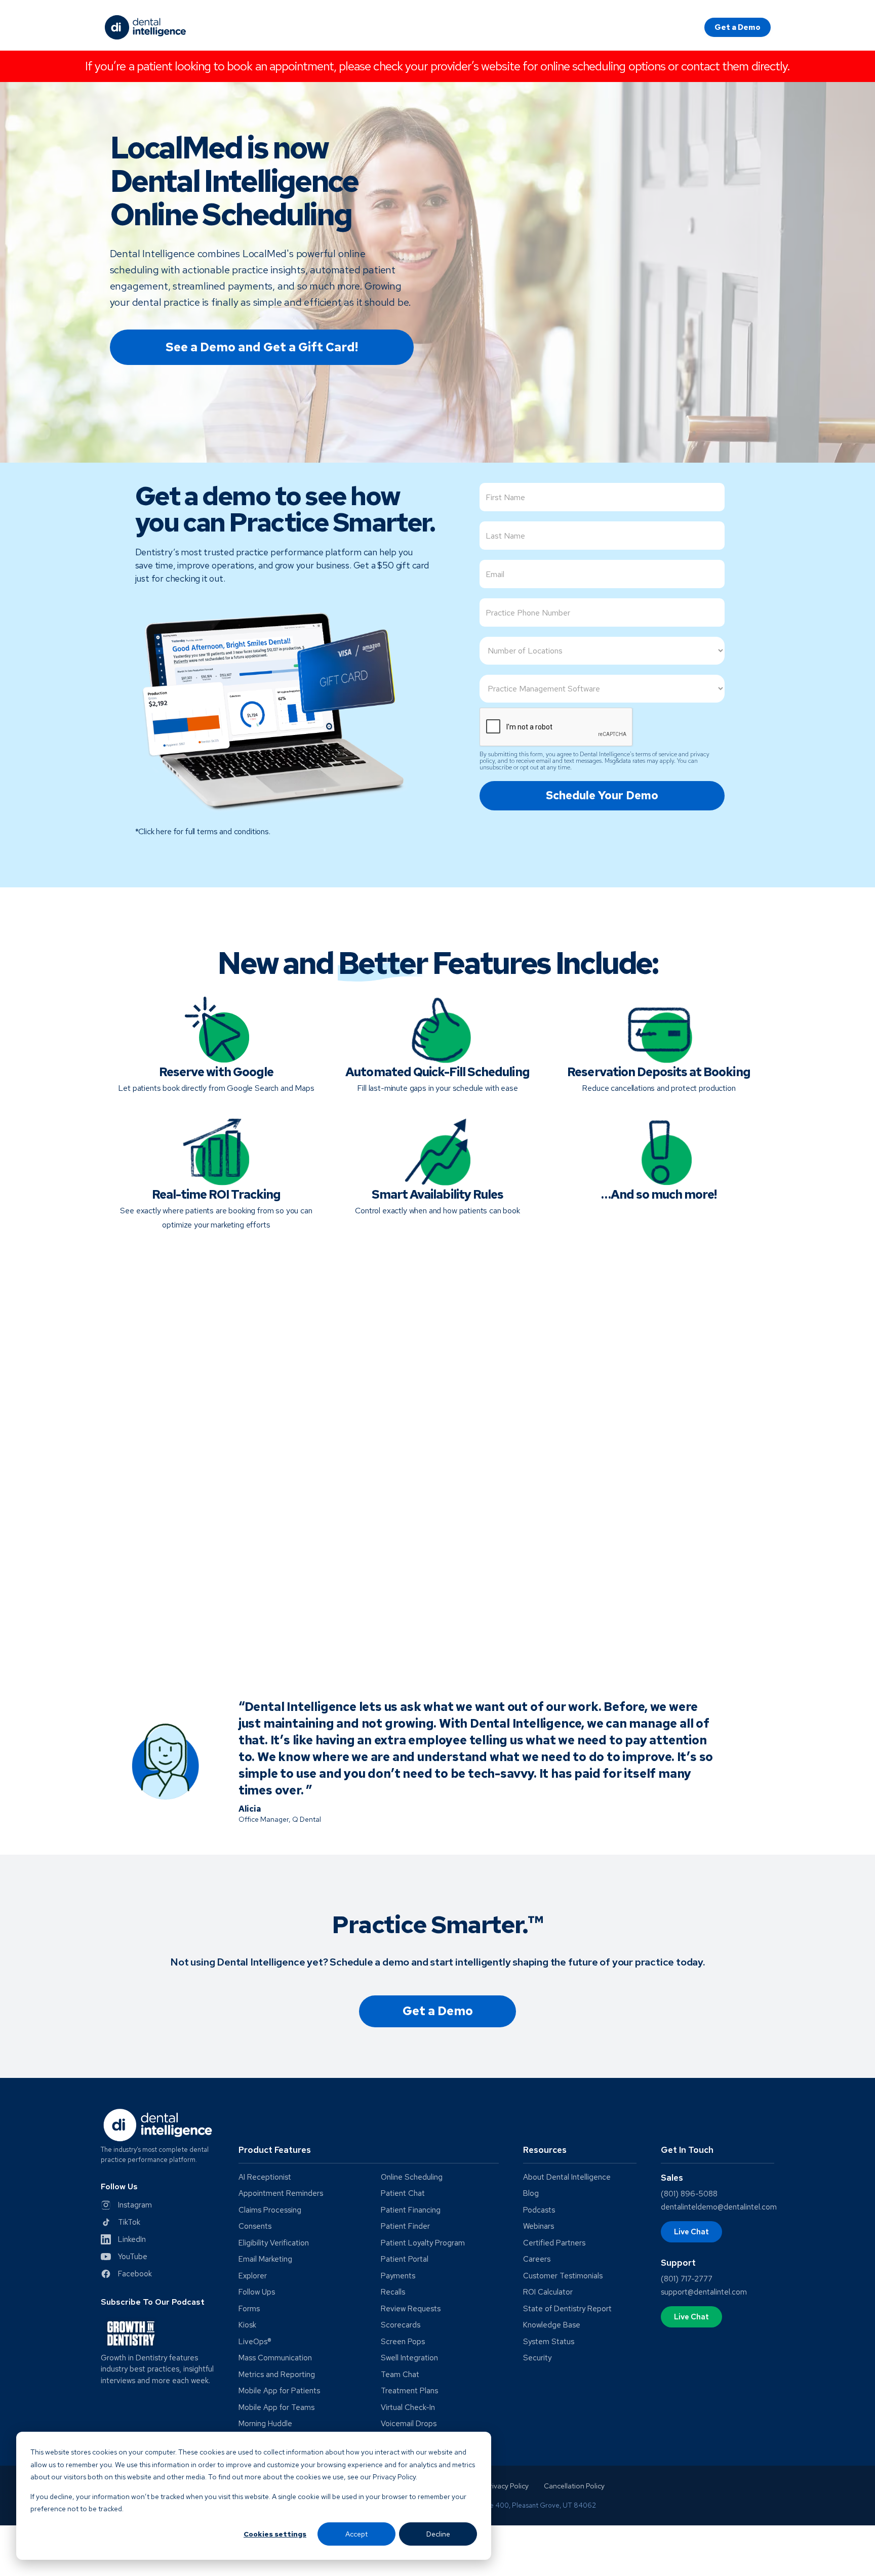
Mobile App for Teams (276, 2408)
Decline (438, 2534)
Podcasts (539, 2210)
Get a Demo (738, 27)
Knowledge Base (552, 2325)
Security (537, 2358)
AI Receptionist (265, 2177)
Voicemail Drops (409, 2424)
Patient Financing (411, 2210)
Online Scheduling (412, 2177)
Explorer (253, 2276)
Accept (356, 2534)
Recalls (393, 2292)
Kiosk (247, 2325)
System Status (549, 2342)
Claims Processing (270, 2210)
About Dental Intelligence (567, 2177)
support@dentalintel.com (704, 2292)
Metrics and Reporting (277, 2375)
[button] (369, 2154)
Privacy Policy (507, 2486)
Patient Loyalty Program (423, 2243)
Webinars (539, 2226)
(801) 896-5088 (689, 2194)
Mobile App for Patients (279, 2391)
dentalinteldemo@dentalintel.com (719, 2207)
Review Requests (411, 2309)
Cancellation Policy (574, 2486)
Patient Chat (403, 2194)
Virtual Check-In (408, 2408)
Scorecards (401, 2325)
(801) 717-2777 (687, 2279)
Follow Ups (257, 2292)
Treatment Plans (409, 2391)
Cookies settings (275, 2534)
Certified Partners (554, 2243)
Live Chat (691, 2232)
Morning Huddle (265, 2424)
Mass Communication (275, 2358)
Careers (537, 2259)
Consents (255, 2226)
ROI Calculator (548, 2292)
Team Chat (400, 2375)
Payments (398, 2276)
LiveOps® (255, 2342)
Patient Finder (405, 2226)
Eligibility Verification (274, 2243)
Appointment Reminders (281, 2194)
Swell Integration (409, 2358)
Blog (531, 2194)
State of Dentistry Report (567, 2309)
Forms (249, 2309)
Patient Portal (405, 2259)
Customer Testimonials (563, 2276)
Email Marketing (265, 2259)
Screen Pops (403, 2342)
